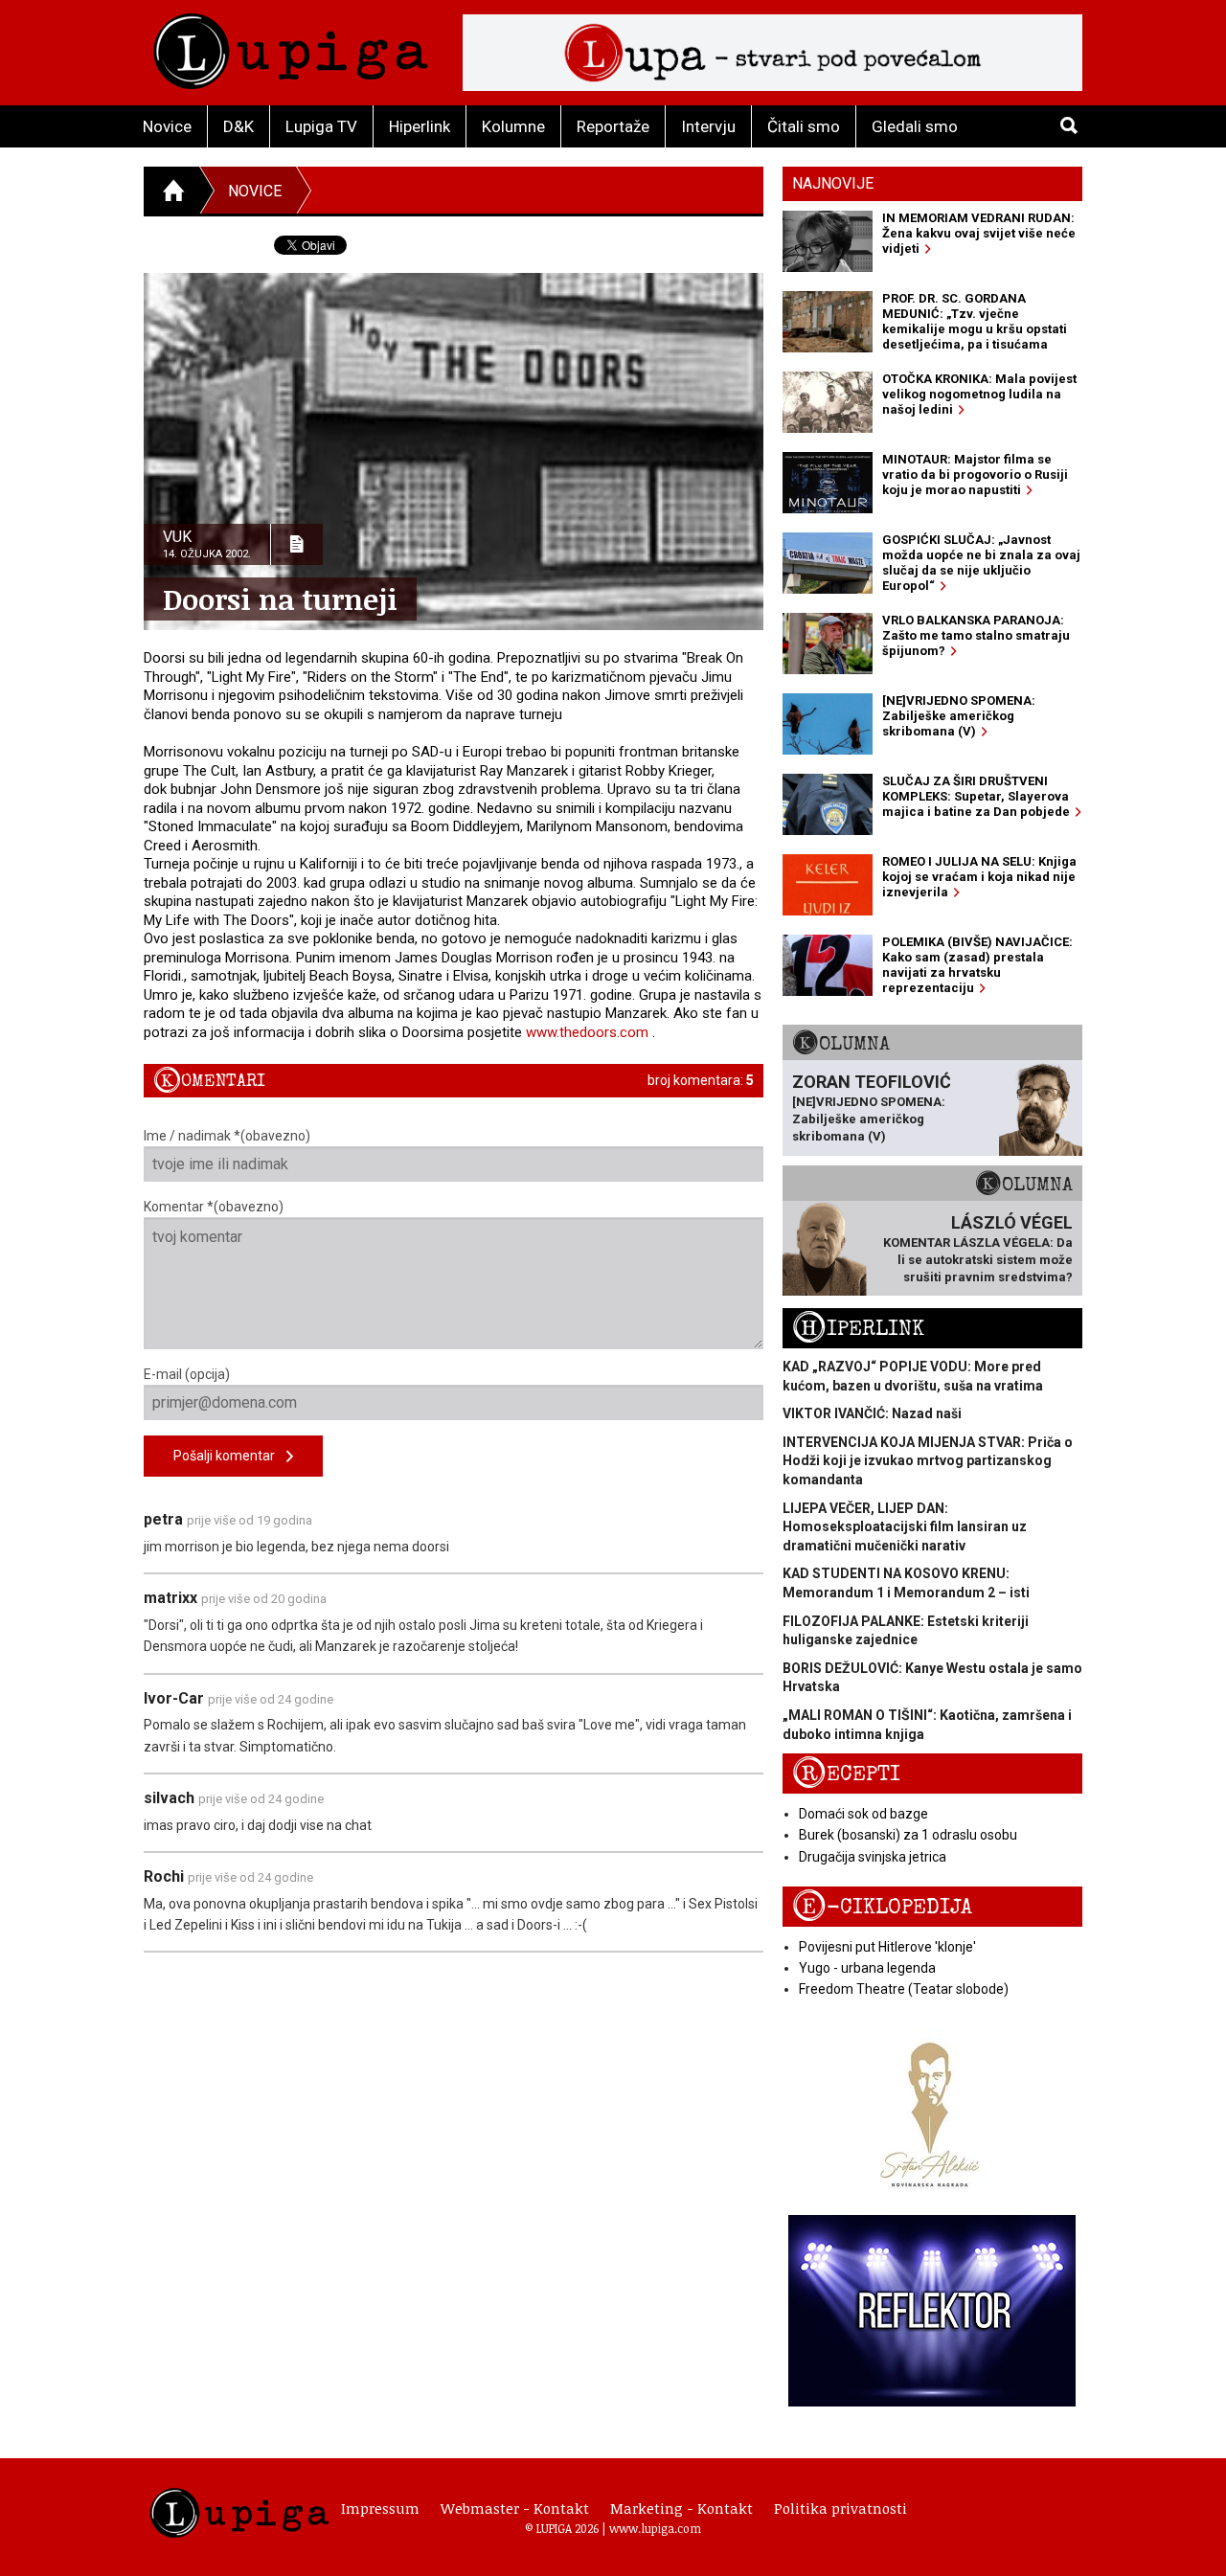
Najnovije (833, 183)
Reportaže (613, 126)
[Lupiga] (291, 46)
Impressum (380, 2508)
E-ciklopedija (882, 1907)
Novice (167, 126)
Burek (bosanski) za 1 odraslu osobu (908, 1835)
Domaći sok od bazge (863, 1814)
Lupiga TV (321, 126)
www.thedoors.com (587, 1032)
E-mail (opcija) (187, 1374)
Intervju (708, 126)
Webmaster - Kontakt (515, 2508)
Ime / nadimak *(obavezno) (227, 1136)
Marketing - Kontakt (681, 2508)
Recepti (846, 1774)
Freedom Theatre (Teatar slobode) (904, 1989)
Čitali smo (804, 126)
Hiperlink (420, 126)
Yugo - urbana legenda (867, 1968)
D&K (238, 126)
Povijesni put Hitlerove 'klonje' (887, 1947)
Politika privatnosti (840, 2508)
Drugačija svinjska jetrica (873, 1857)
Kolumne (513, 126)
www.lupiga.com (655, 2528)
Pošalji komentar (230, 1456)
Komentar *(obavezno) (214, 1207)
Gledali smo (915, 126)
